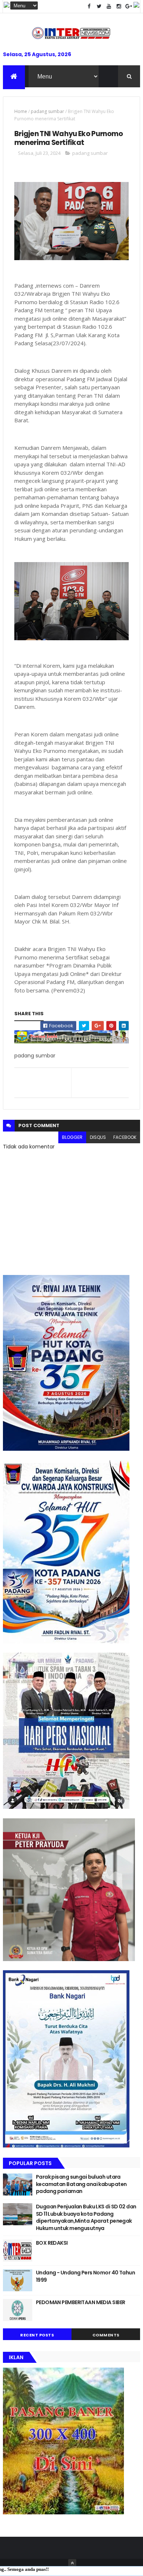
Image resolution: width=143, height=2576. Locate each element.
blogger (72, 1137)
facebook (125, 1137)
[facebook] (89, 6)
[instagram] (119, 6)
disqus (98, 1137)
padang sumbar (47, 111)
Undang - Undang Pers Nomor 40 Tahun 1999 (85, 2276)
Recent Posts (37, 2335)
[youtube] (109, 6)
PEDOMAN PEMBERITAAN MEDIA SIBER (81, 2302)
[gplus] (129, 6)
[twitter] (99, 6)
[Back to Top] (72, 2563)
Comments (106, 2335)
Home (21, 111)
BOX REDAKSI (52, 2243)
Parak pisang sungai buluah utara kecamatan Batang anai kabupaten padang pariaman (81, 2184)
